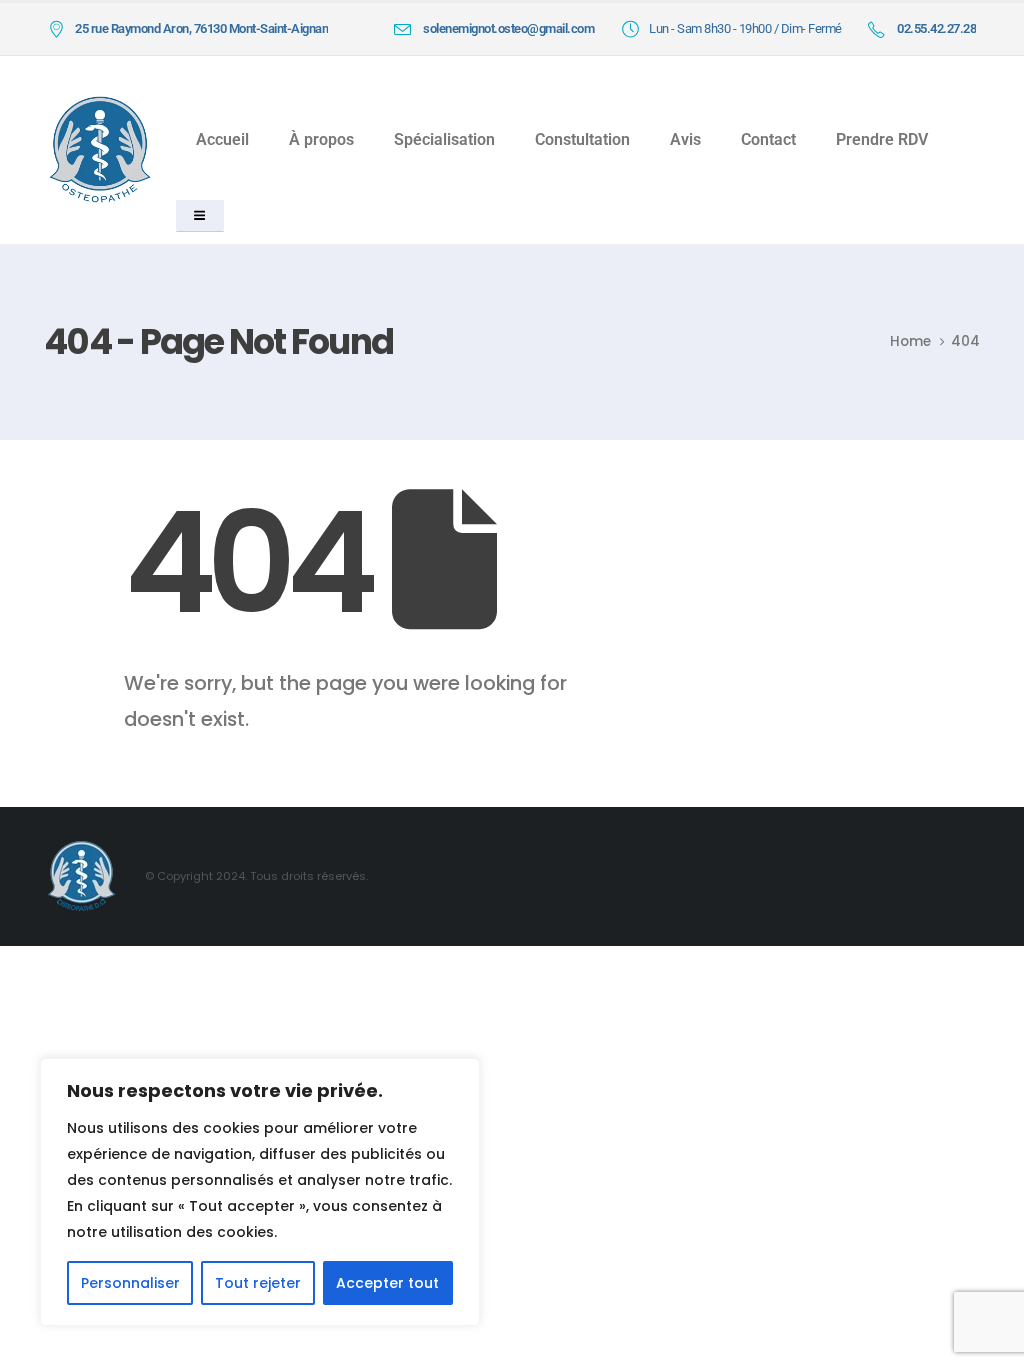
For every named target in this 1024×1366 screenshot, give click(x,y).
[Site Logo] (100, 149)
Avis (685, 139)
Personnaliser (130, 1283)
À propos (321, 139)
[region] (260, 1192)
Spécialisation (444, 139)
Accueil (222, 139)
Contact (768, 139)
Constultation (582, 139)
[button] (199, 216)
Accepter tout (387, 1283)
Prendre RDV (882, 139)
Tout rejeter (258, 1283)
